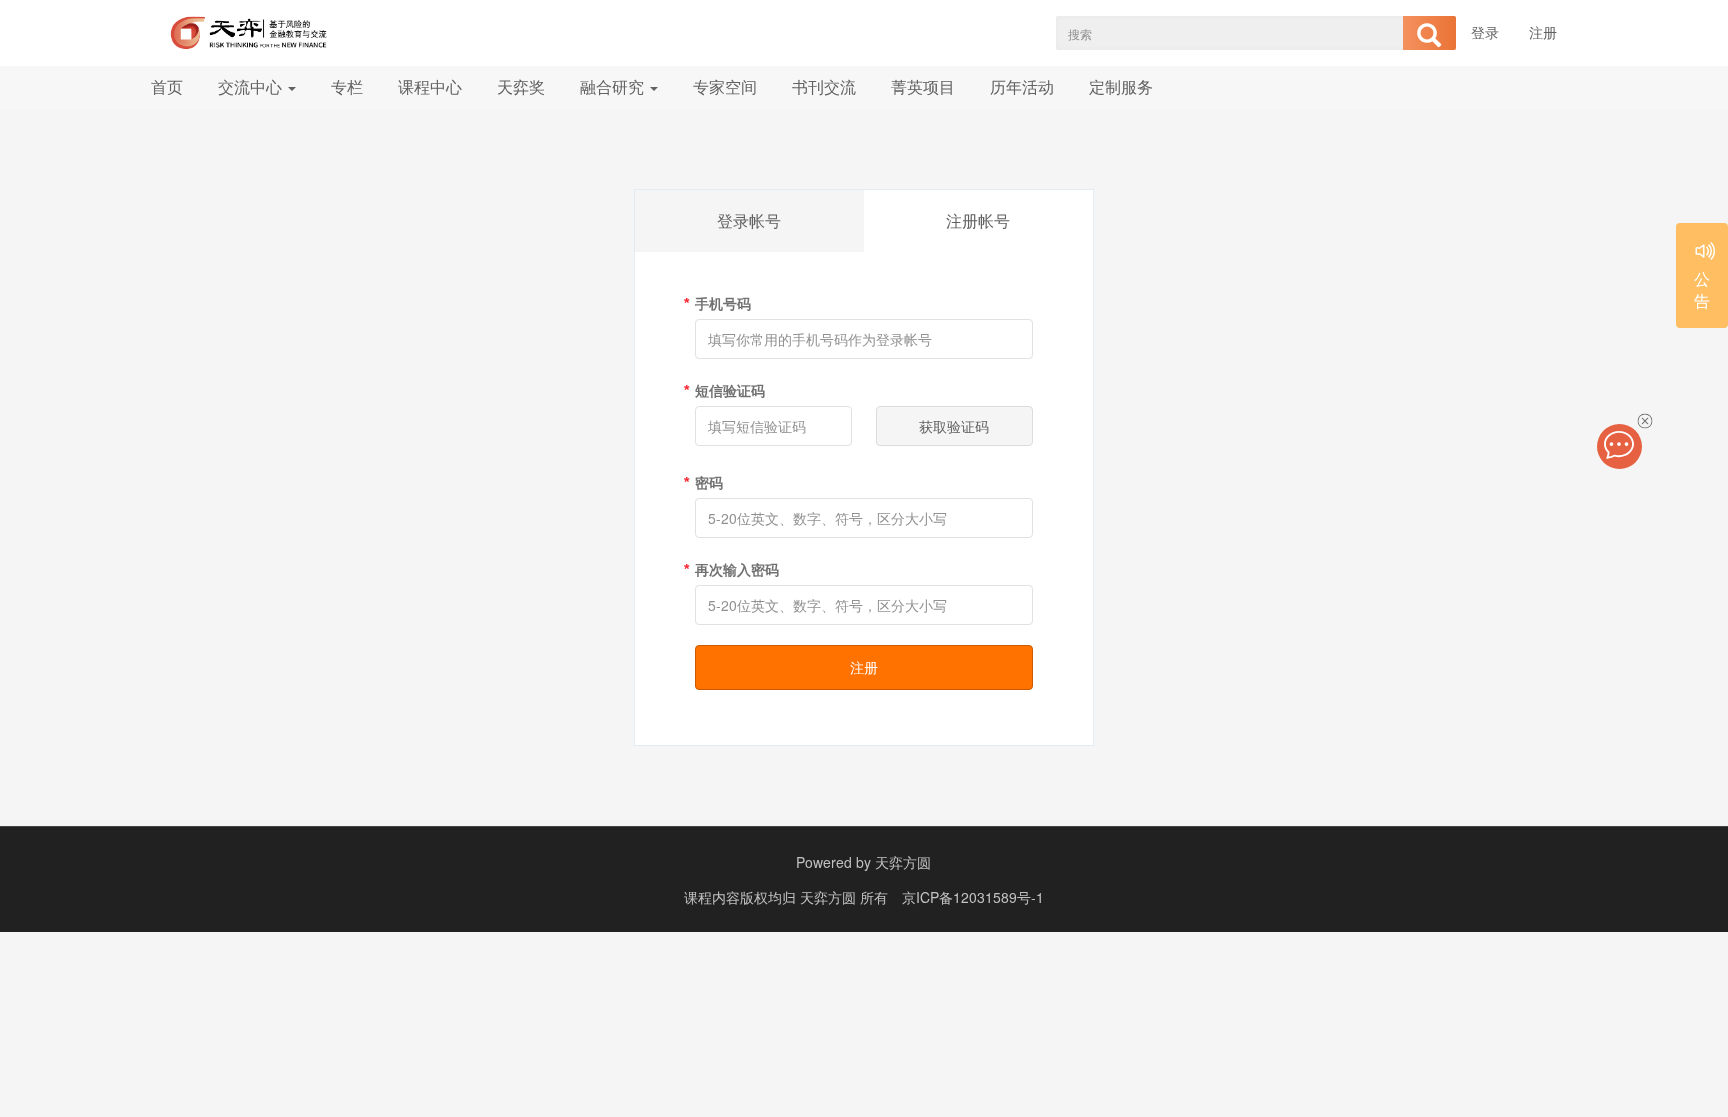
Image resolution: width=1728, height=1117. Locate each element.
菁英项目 (923, 86)
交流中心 (252, 86)
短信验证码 (730, 390)
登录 (1485, 32)
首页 (167, 86)
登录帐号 (749, 220)
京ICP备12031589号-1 (973, 897)
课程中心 (430, 86)
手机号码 (723, 303)
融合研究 (614, 86)
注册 (1543, 32)
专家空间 (725, 86)
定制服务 (1121, 86)
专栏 (347, 86)
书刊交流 (824, 86)
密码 (709, 482)
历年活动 (1022, 86)
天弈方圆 (903, 862)
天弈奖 (521, 86)
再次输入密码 (737, 569)
